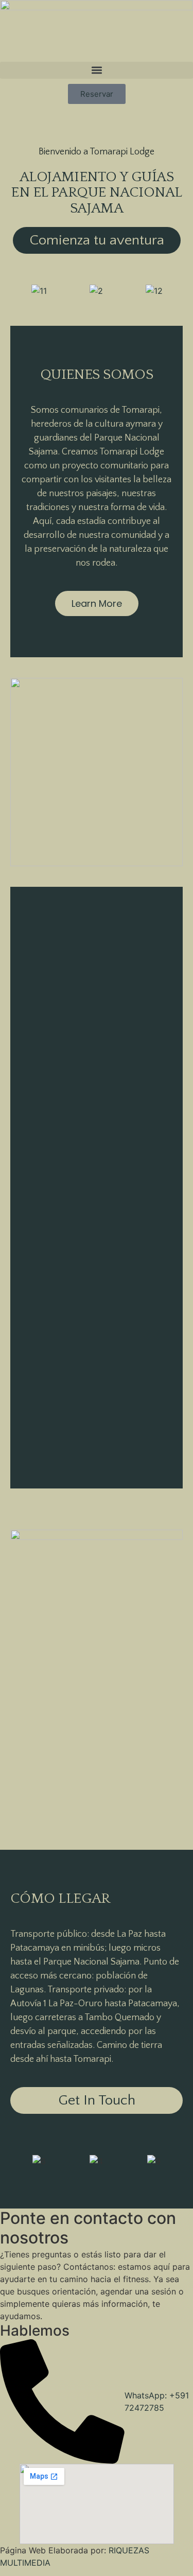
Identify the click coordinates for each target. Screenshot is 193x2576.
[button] (97, 70)
